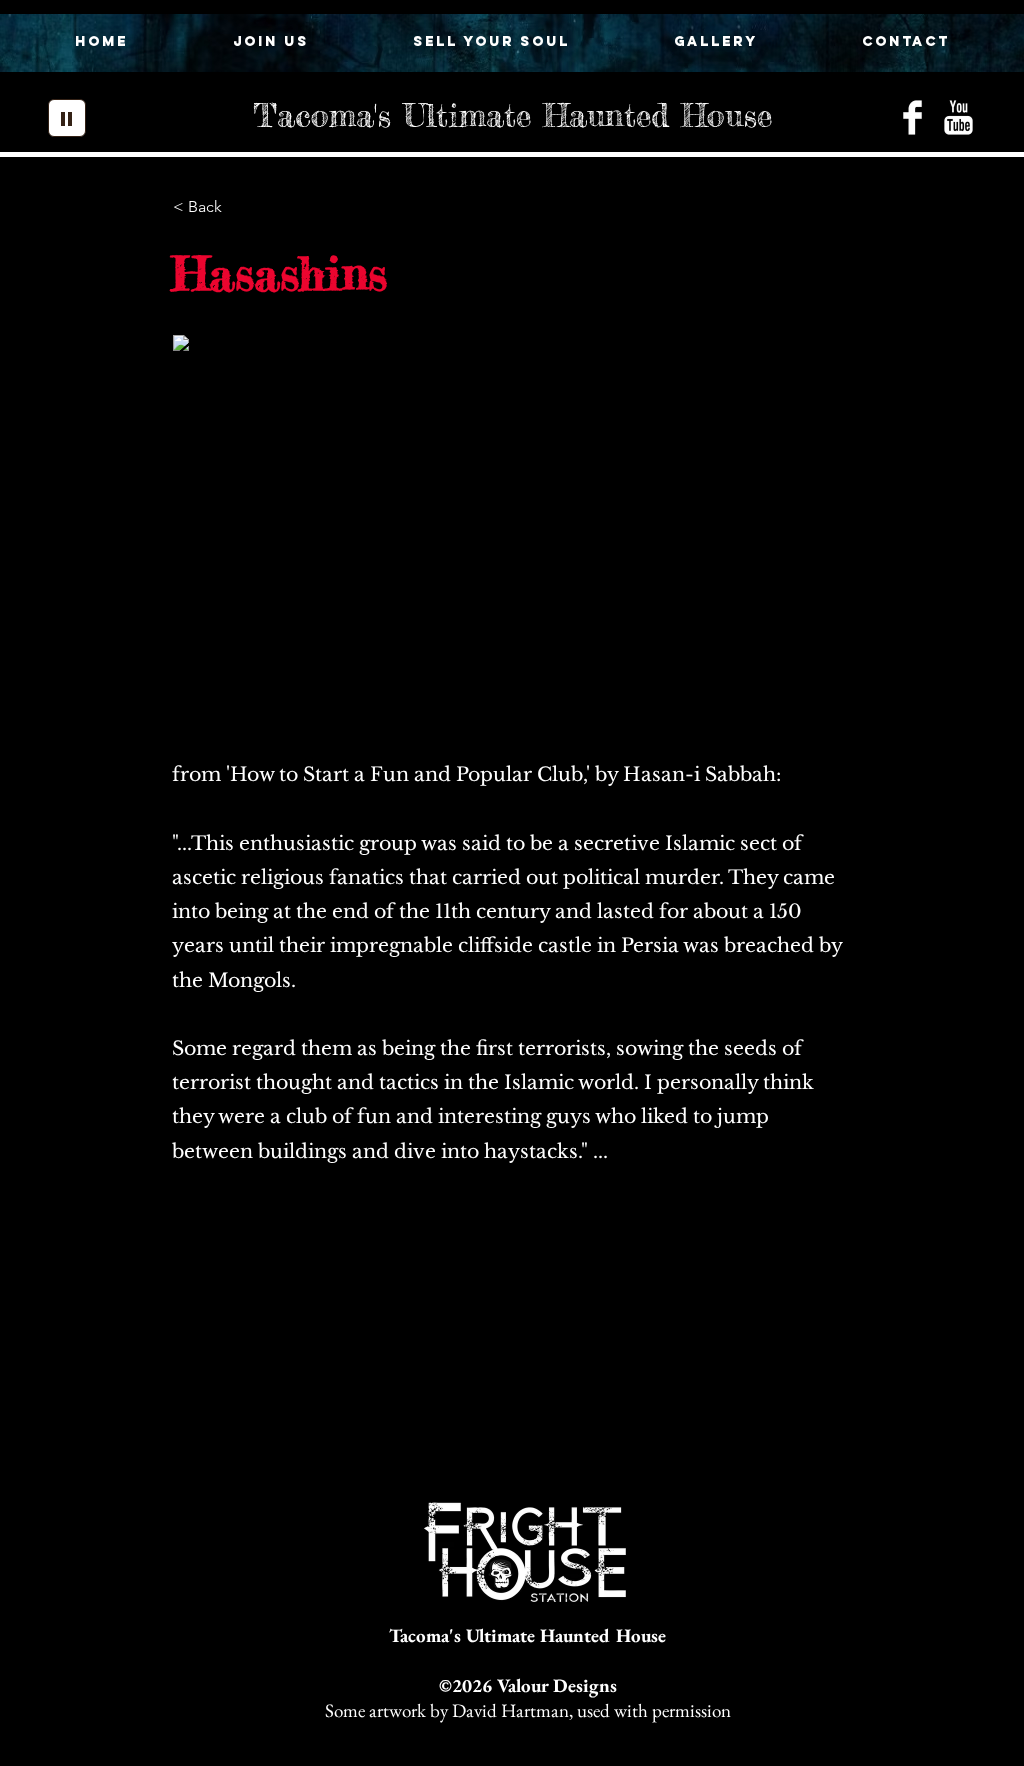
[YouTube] (958, 117)
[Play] (67, 118)
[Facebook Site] (912, 117)
